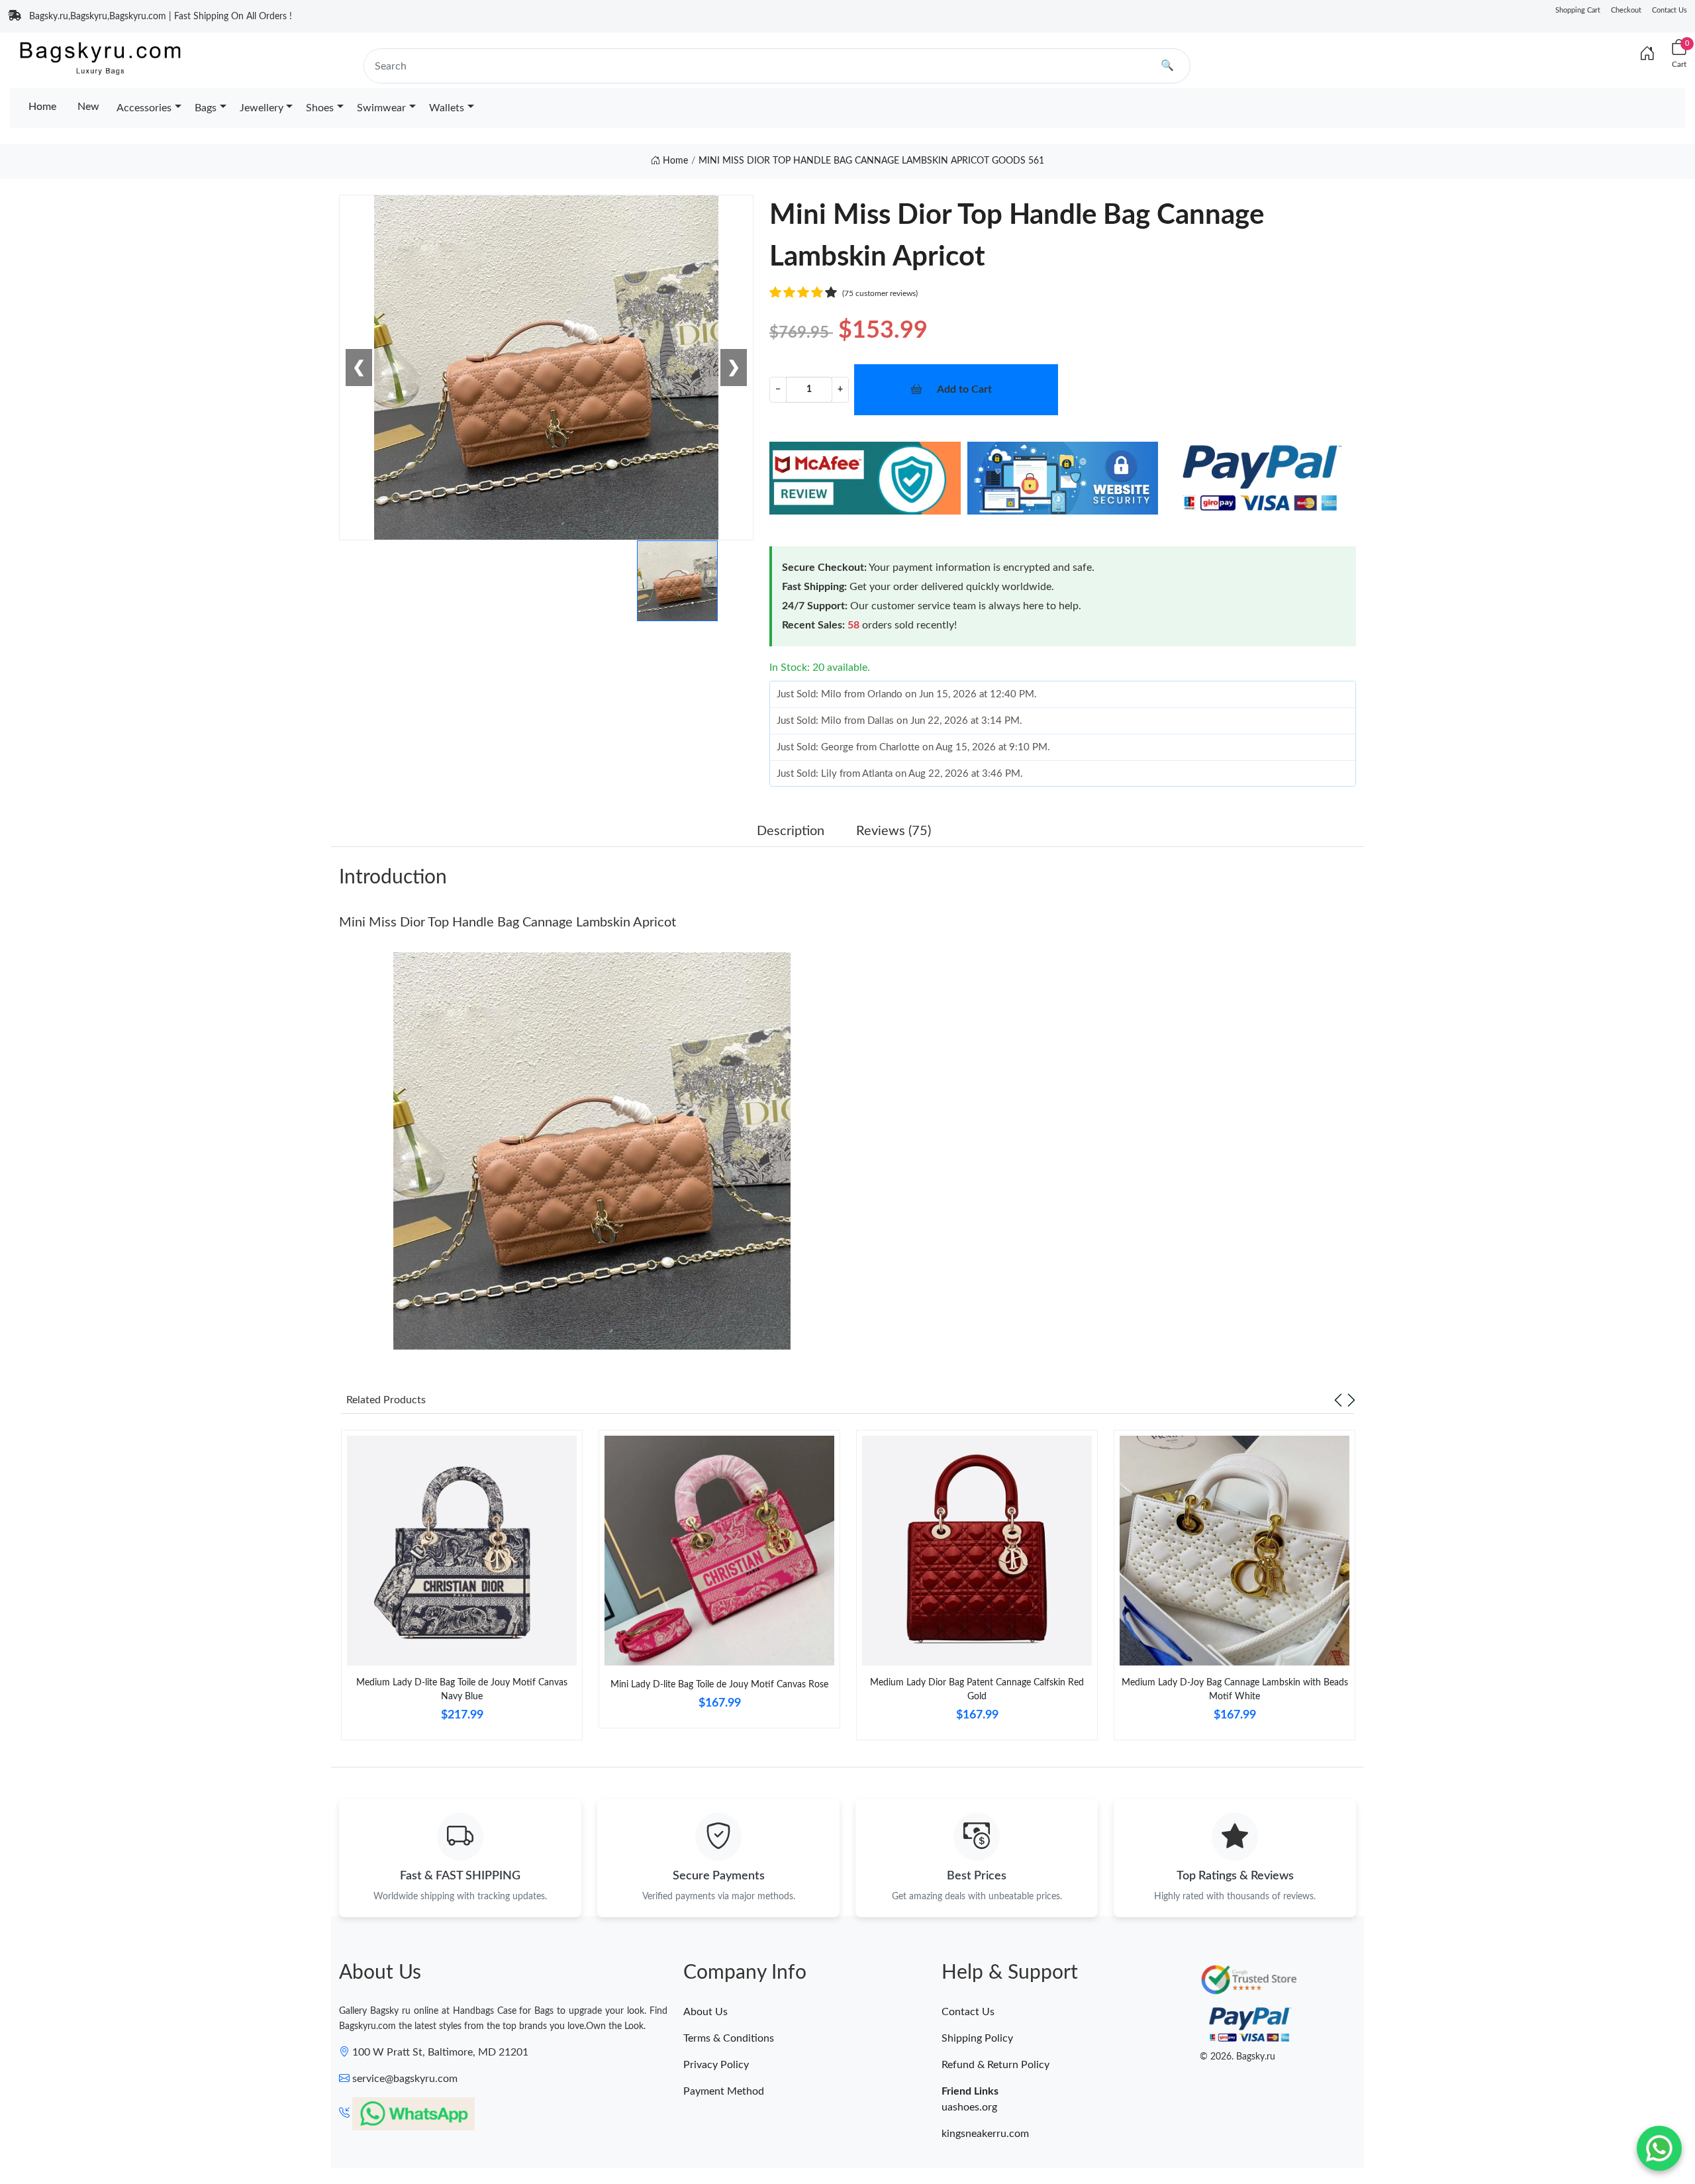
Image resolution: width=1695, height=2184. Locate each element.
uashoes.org (969, 2107)
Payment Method (724, 2091)
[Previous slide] (1338, 1400)
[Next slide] (1351, 1400)
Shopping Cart (1578, 10)
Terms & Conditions (729, 2038)
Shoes (320, 108)
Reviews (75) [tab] (894, 831)
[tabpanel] (462, 1590)
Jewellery (262, 108)
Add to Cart (964, 389)
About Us (705, 2012)
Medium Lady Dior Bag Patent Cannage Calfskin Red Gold (977, 1690)
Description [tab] (791, 831)
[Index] (1647, 54)
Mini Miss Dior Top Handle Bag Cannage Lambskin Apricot (508, 922)
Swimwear (381, 108)
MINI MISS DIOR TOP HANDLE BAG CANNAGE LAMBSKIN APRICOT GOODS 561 (871, 161)
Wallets (447, 108)
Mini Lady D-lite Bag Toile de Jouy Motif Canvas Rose (719, 1685)
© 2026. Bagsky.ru (1237, 2057)
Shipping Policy (977, 2038)
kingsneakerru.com (985, 2134)
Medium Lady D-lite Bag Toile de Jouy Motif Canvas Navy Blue (462, 1690)
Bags (206, 108)
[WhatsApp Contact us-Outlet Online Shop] (1659, 2148)
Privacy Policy (716, 2065)
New (88, 107)
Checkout (1626, 10)
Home (42, 107)
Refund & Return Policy (995, 2065)
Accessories (144, 108)
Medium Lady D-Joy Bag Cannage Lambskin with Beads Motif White (1235, 1690)
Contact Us (1670, 10)
